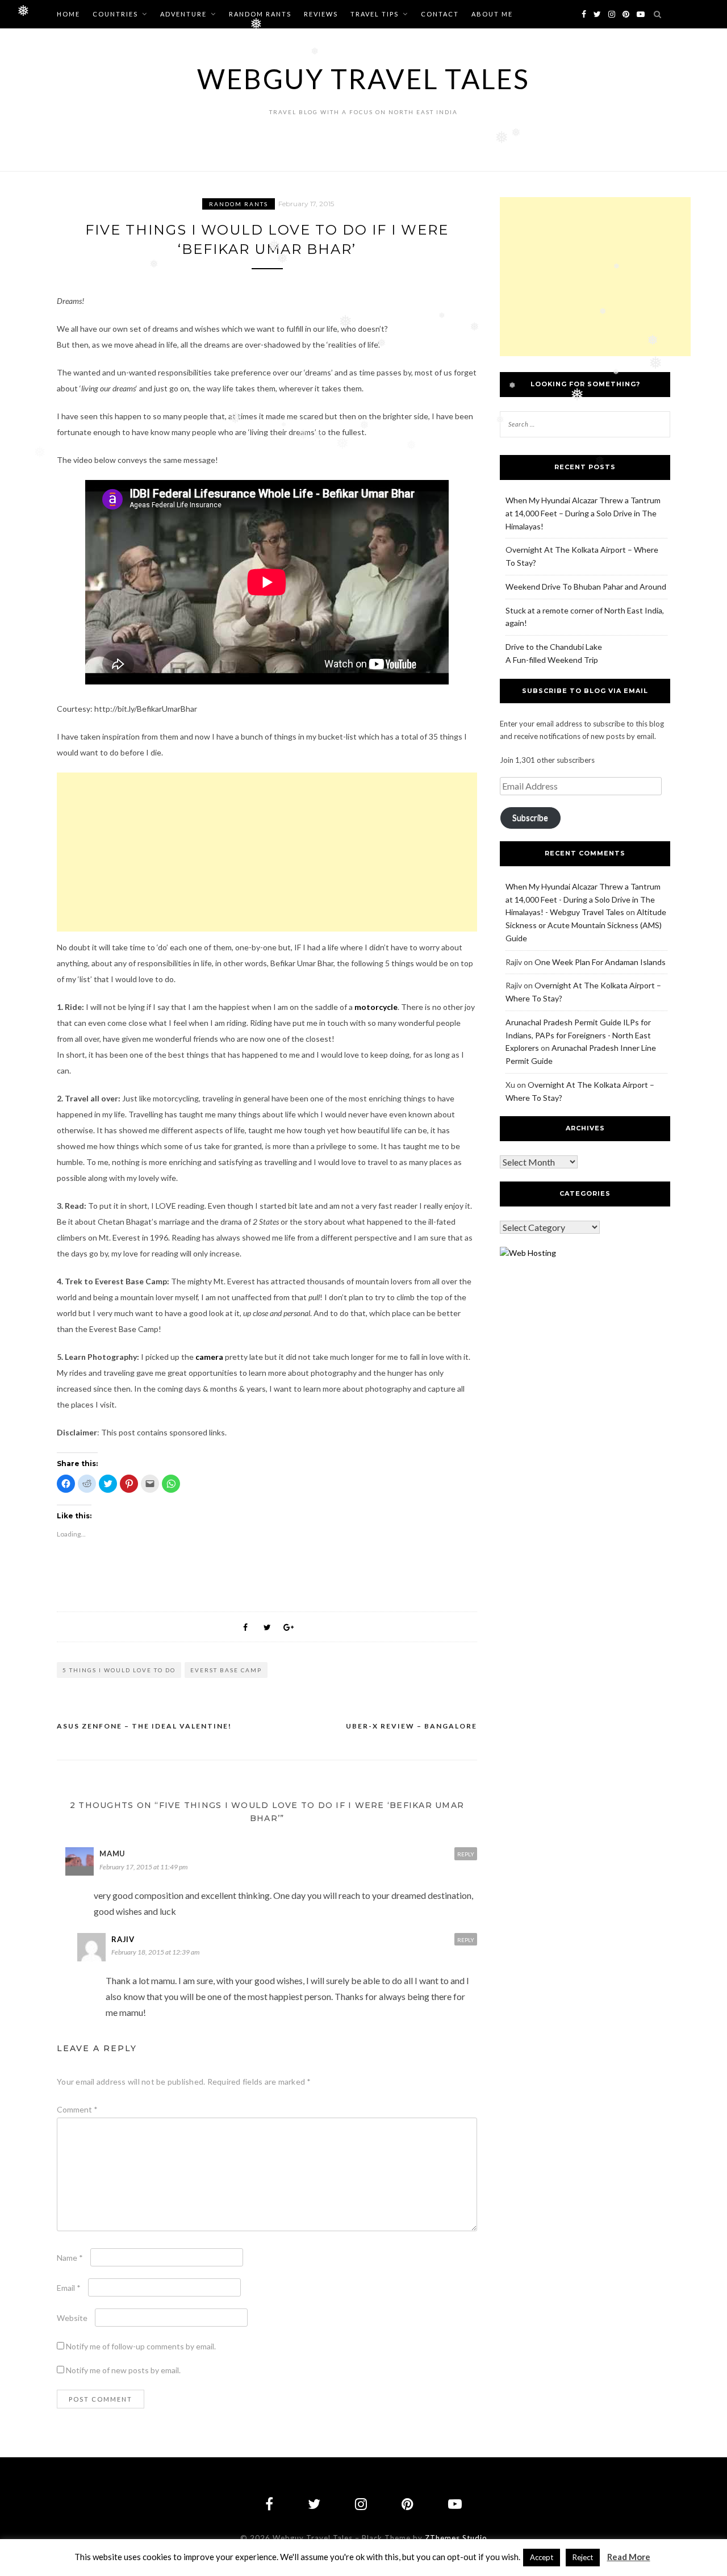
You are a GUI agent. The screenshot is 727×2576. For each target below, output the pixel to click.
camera (209, 1357)
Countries (115, 14)
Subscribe (530, 818)
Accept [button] (542, 2557)
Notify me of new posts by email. (123, 2370)
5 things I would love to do (119, 1670)
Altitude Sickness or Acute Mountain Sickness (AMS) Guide (586, 925)
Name (70, 2258)
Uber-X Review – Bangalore (411, 1726)
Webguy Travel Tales (363, 79)
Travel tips (375, 14)
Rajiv (123, 1939)
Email (69, 2288)
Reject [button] (583, 2557)
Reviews (321, 14)
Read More (629, 2557)
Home (68, 14)
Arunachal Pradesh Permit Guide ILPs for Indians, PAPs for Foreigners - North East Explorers (578, 1035)
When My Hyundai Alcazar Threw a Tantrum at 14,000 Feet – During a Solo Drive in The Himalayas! (583, 513)
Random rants (260, 14)
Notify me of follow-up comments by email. (141, 2346)
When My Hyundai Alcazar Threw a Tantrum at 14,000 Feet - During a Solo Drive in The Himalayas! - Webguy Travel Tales (583, 899)
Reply (466, 1854)
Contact (440, 14)
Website (72, 2318)
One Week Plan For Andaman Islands (600, 962)
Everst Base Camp (226, 1670)
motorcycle (376, 1007)
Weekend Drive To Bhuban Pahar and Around (586, 586)
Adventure (183, 14)
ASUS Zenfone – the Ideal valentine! (144, 1726)
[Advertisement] (267, 852)
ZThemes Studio (456, 2538)
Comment (77, 2109)
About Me (492, 14)
